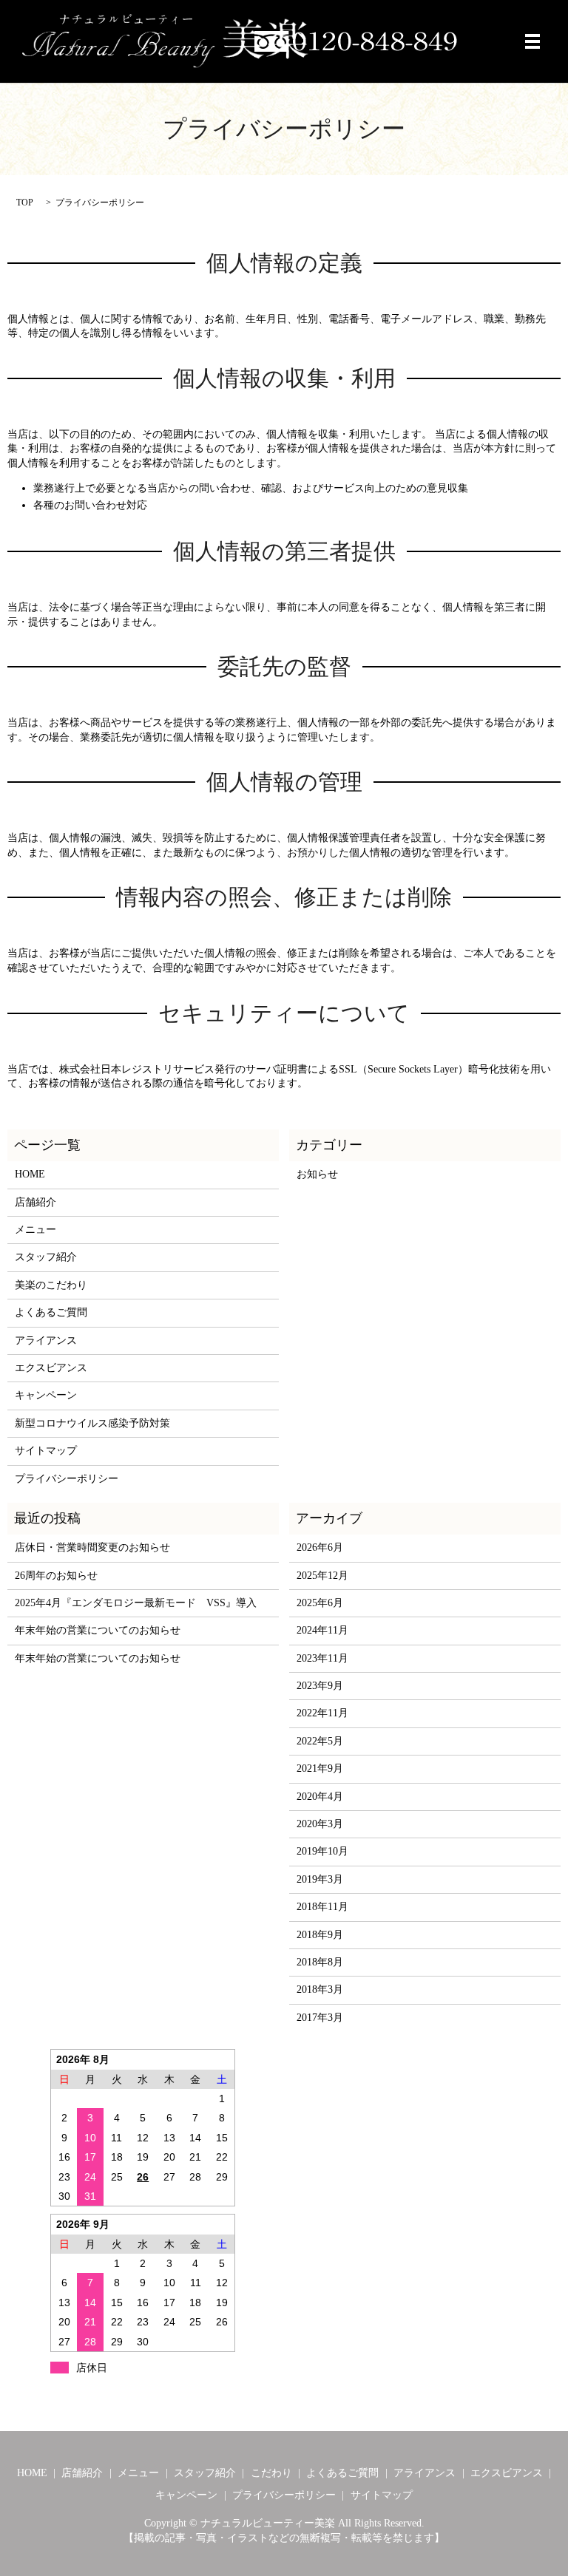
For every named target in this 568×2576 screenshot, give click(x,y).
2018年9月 (320, 1935)
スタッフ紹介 (46, 1257)
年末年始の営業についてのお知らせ (98, 1630)
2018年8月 (320, 1962)
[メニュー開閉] (532, 41)
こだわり (271, 2473)
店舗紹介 (35, 1202)
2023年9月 (320, 1686)
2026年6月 (320, 1547)
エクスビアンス (51, 1368)
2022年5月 (320, 1741)
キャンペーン (46, 1395)
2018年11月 (322, 1907)
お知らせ (317, 1174)
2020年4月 (320, 1797)
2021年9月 (320, 1768)
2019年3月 (320, 1879)
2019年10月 (322, 1851)
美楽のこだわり (51, 1285)
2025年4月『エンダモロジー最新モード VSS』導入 (136, 1603)
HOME (30, 1174)
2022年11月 (322, 1713)
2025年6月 (320, 1603)
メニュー (35, 1230)
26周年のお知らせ (56, 1576)
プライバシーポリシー (67, 1479)
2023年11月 (322, 1658)
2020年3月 (320, 1824)
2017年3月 (320, 2018)
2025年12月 (322, 1576)
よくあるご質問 (51, 1312)
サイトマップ (46, 1451)
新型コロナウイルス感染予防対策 (92, 1423)
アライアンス (46, 1340)
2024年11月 (322, 1630)
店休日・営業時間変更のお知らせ (92, 1547)
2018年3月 (320, 1989)
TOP (25, 203)
